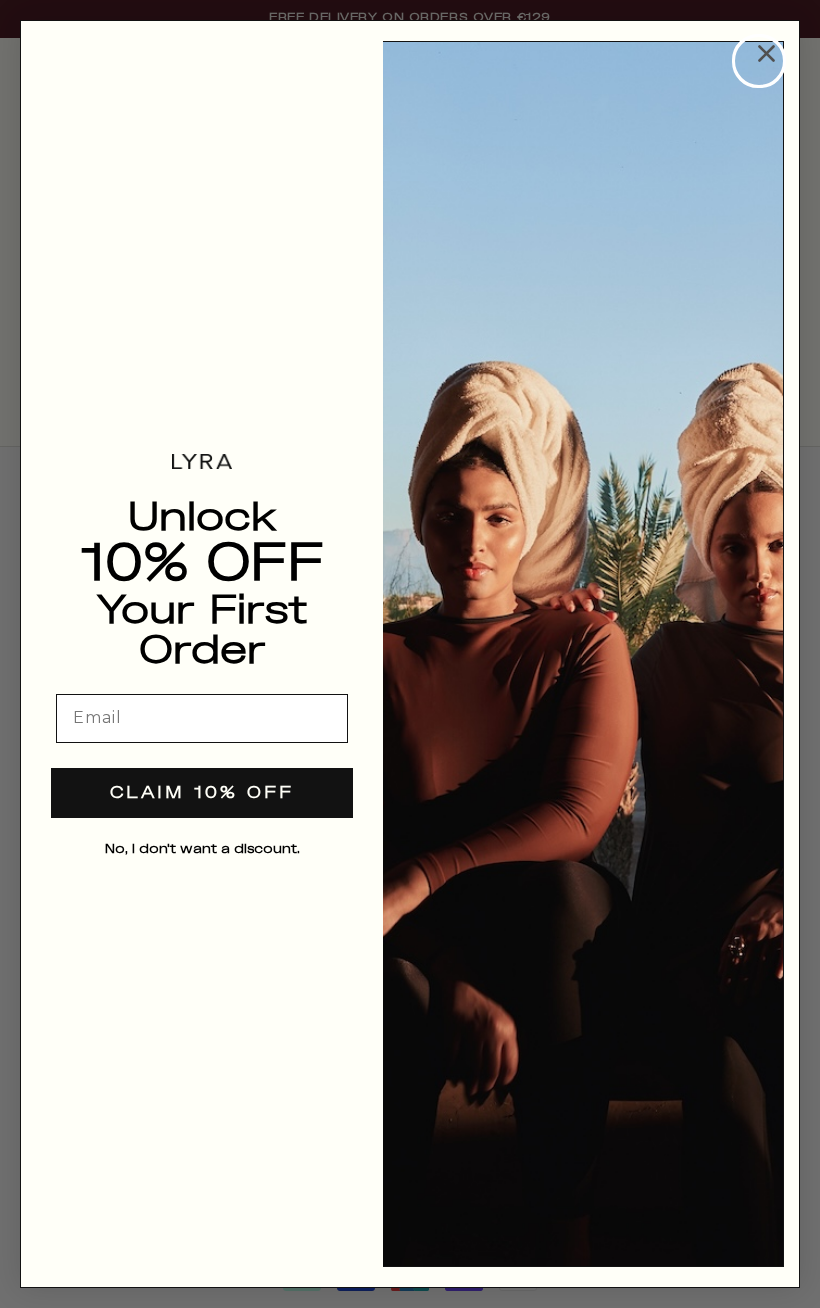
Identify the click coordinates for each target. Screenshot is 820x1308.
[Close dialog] (759, 61)
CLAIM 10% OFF (202, 793)
